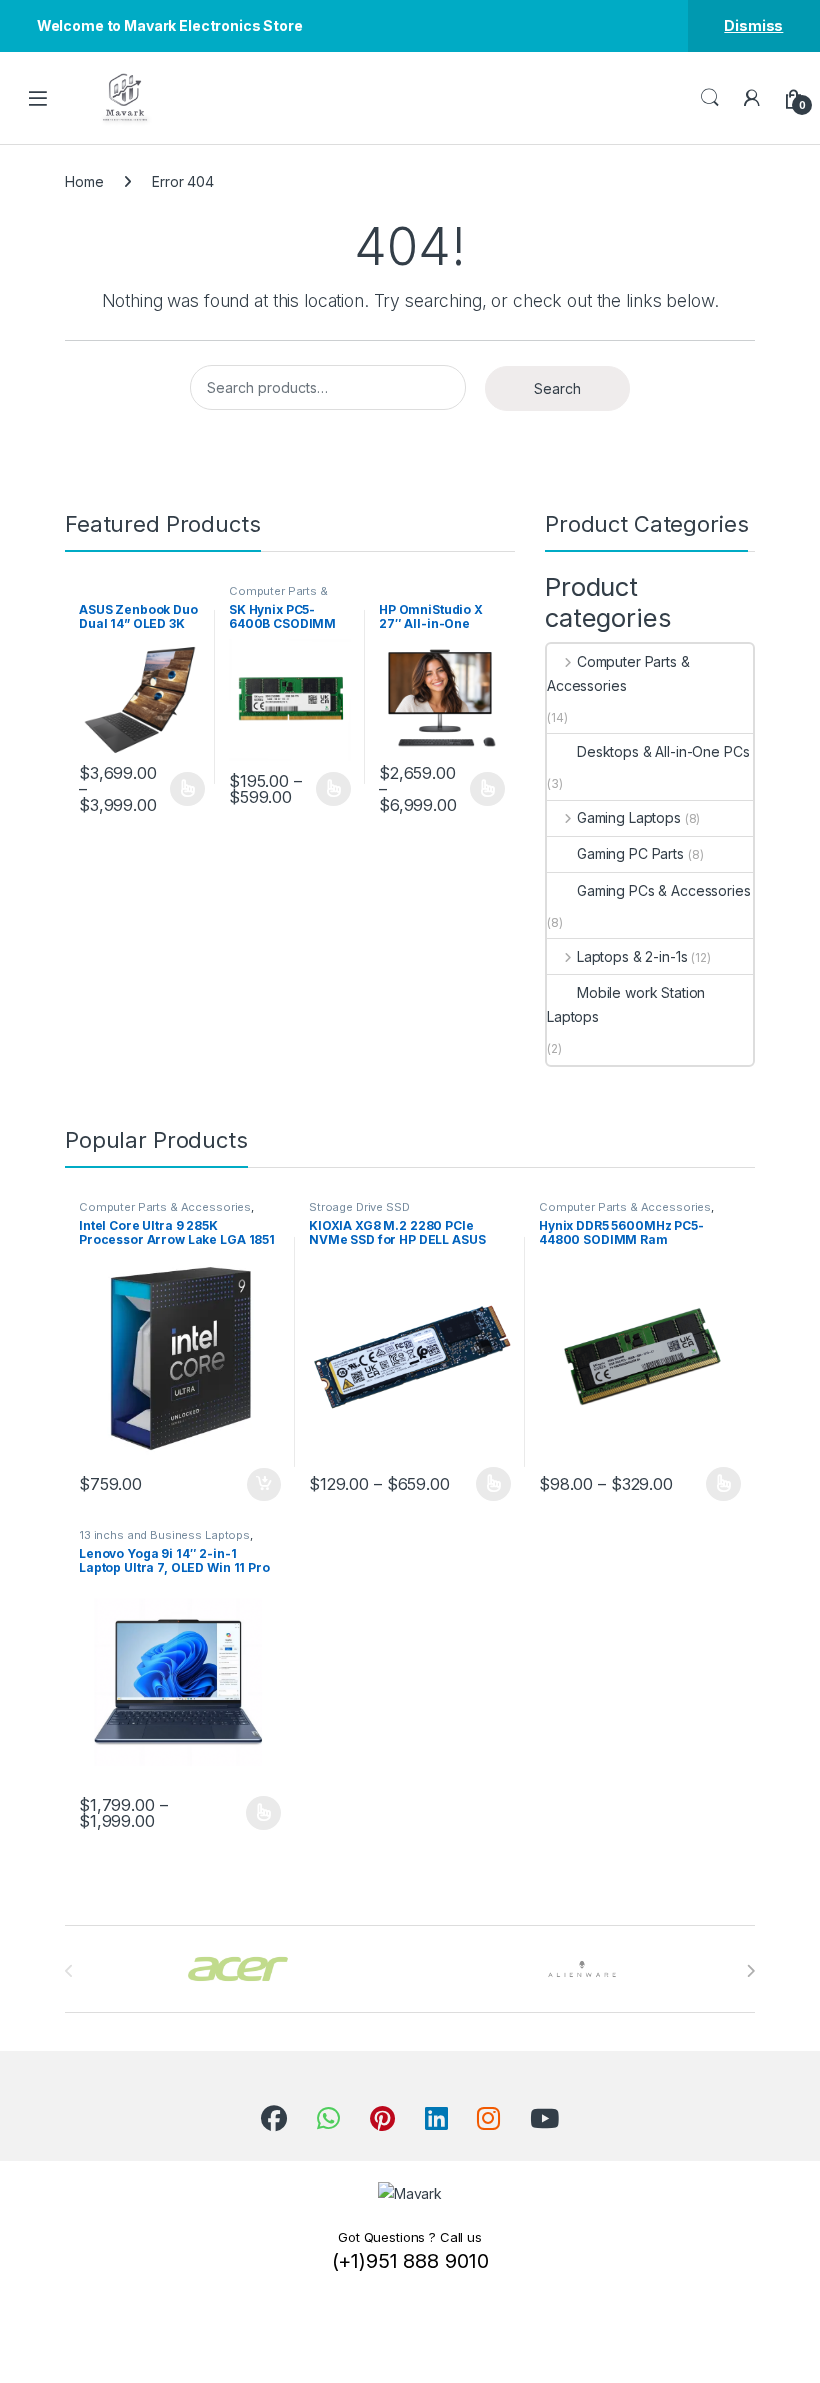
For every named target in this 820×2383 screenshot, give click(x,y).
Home (84, 181)
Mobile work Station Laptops (626, 1004)
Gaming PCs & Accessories (664, 890)
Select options (181, 789)
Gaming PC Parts (630, 853)
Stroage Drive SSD (359, 1207)
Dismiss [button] (753, 25)
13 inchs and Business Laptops (164, 1535)
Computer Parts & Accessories (278, 597)
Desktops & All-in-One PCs (663, 751)
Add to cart (264, 1485)
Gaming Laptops (629, 817)
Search (710, 98)
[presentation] (750, 1971)
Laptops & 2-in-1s (632, 956)
